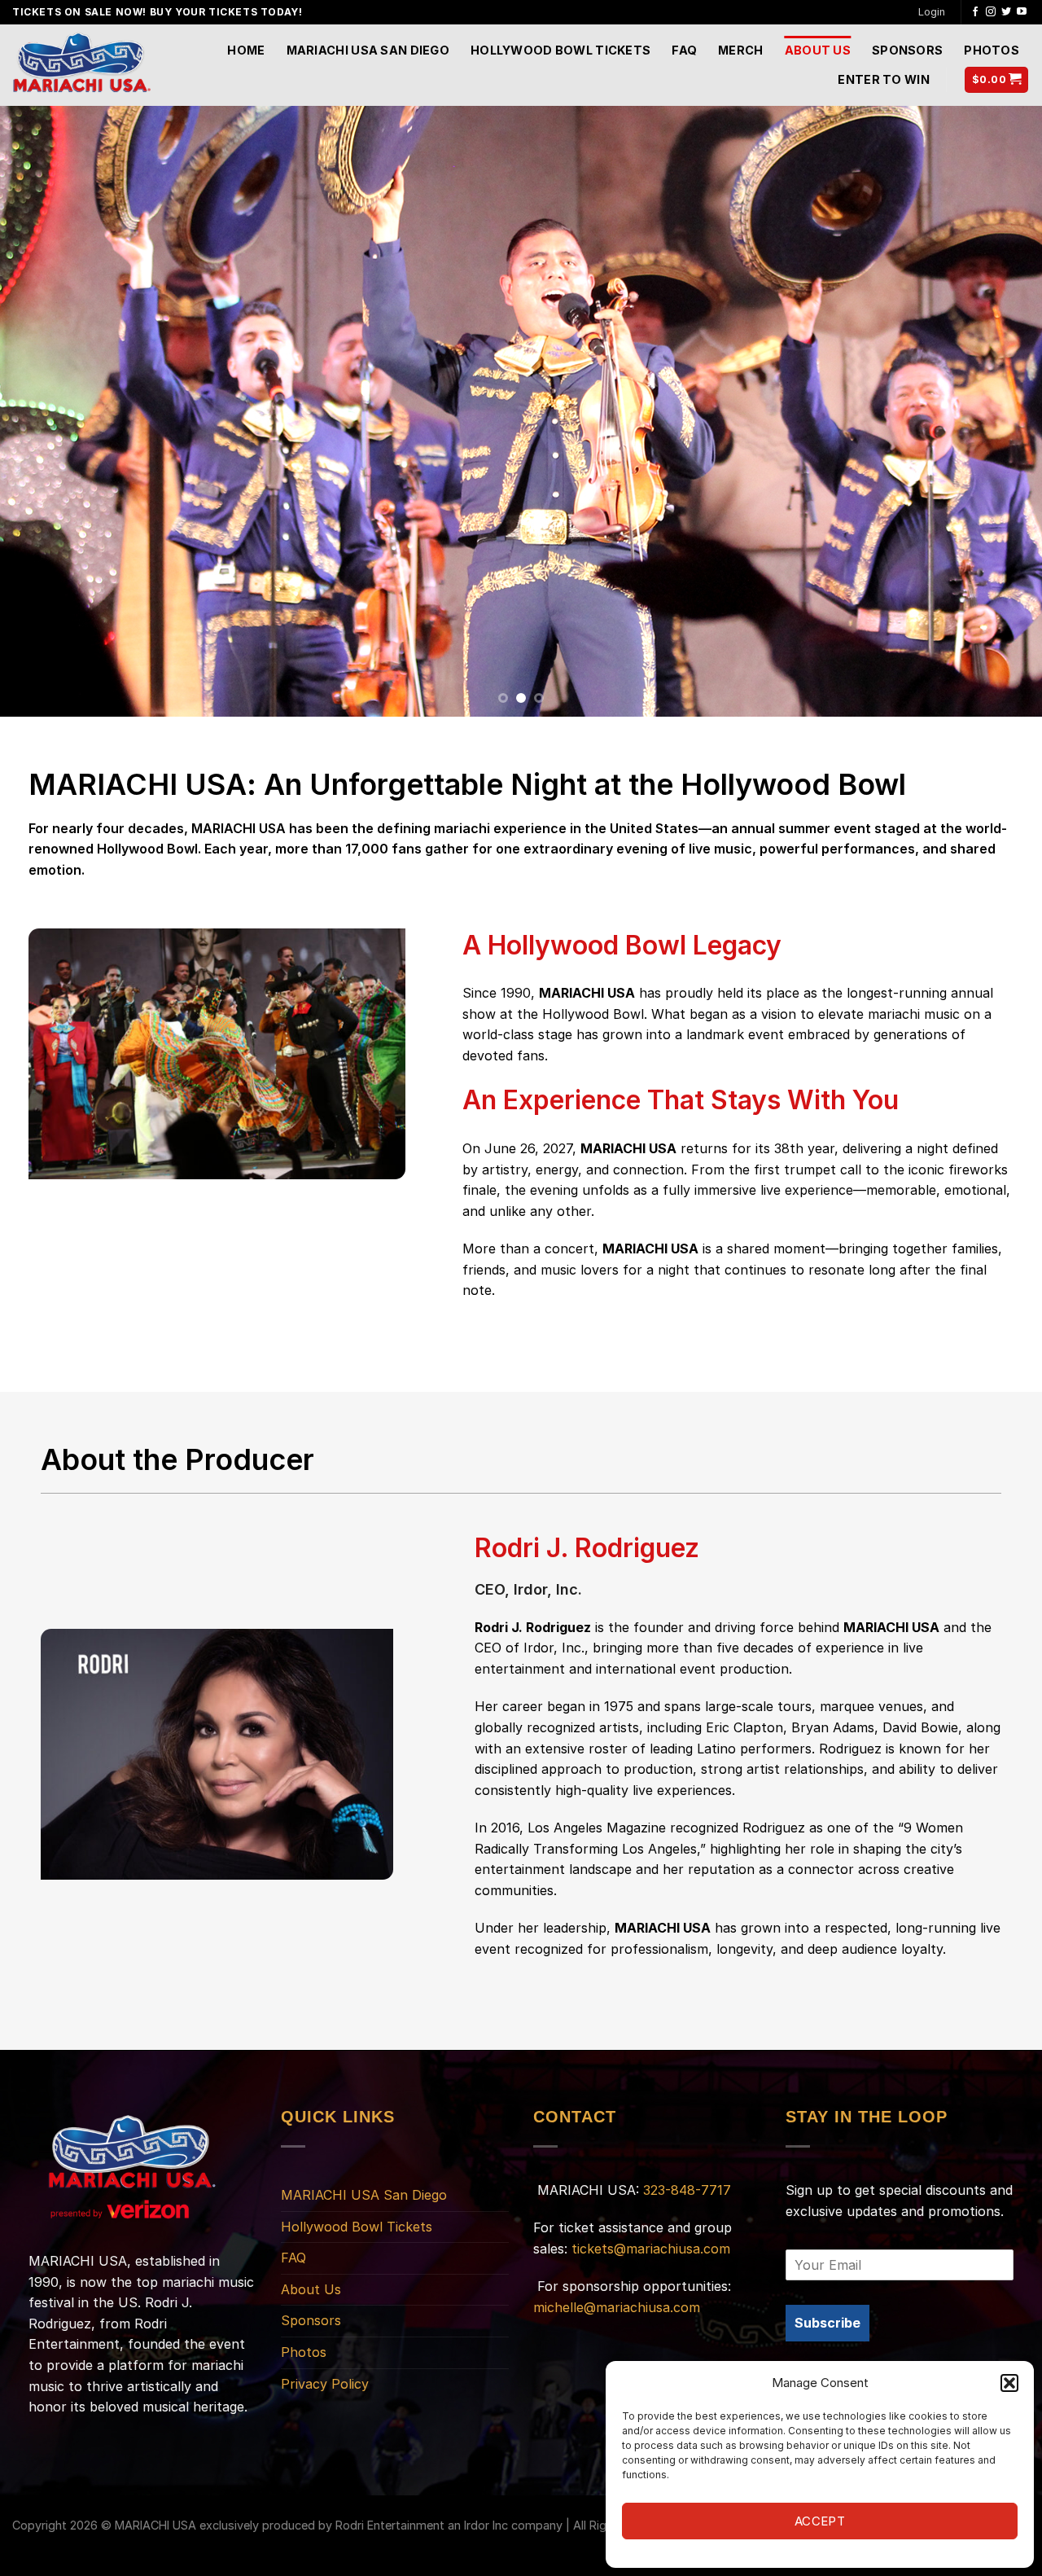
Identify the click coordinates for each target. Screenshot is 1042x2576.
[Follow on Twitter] (1006, 12)
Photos (992, 50)
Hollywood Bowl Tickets (560, 50)
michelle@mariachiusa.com (617, 2307)
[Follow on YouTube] (1022, 12)
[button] (1009, 2383)
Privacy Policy (325, 2384)
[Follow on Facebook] (975, 12)
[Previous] (42, 411)
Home (246, 50)
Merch (740, 50)
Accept (820, 2521)
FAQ (684, 50)
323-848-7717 (687, 2190)
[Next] (1000, 411)
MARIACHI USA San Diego (368, 50)
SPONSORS (907, 50)
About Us (818, 50)
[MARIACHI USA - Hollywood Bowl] (81, 65)
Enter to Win (883, 79)
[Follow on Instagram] (991, 12)
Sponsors (311, 2320)
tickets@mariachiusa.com (651, 2249)
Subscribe (827, 2323)
